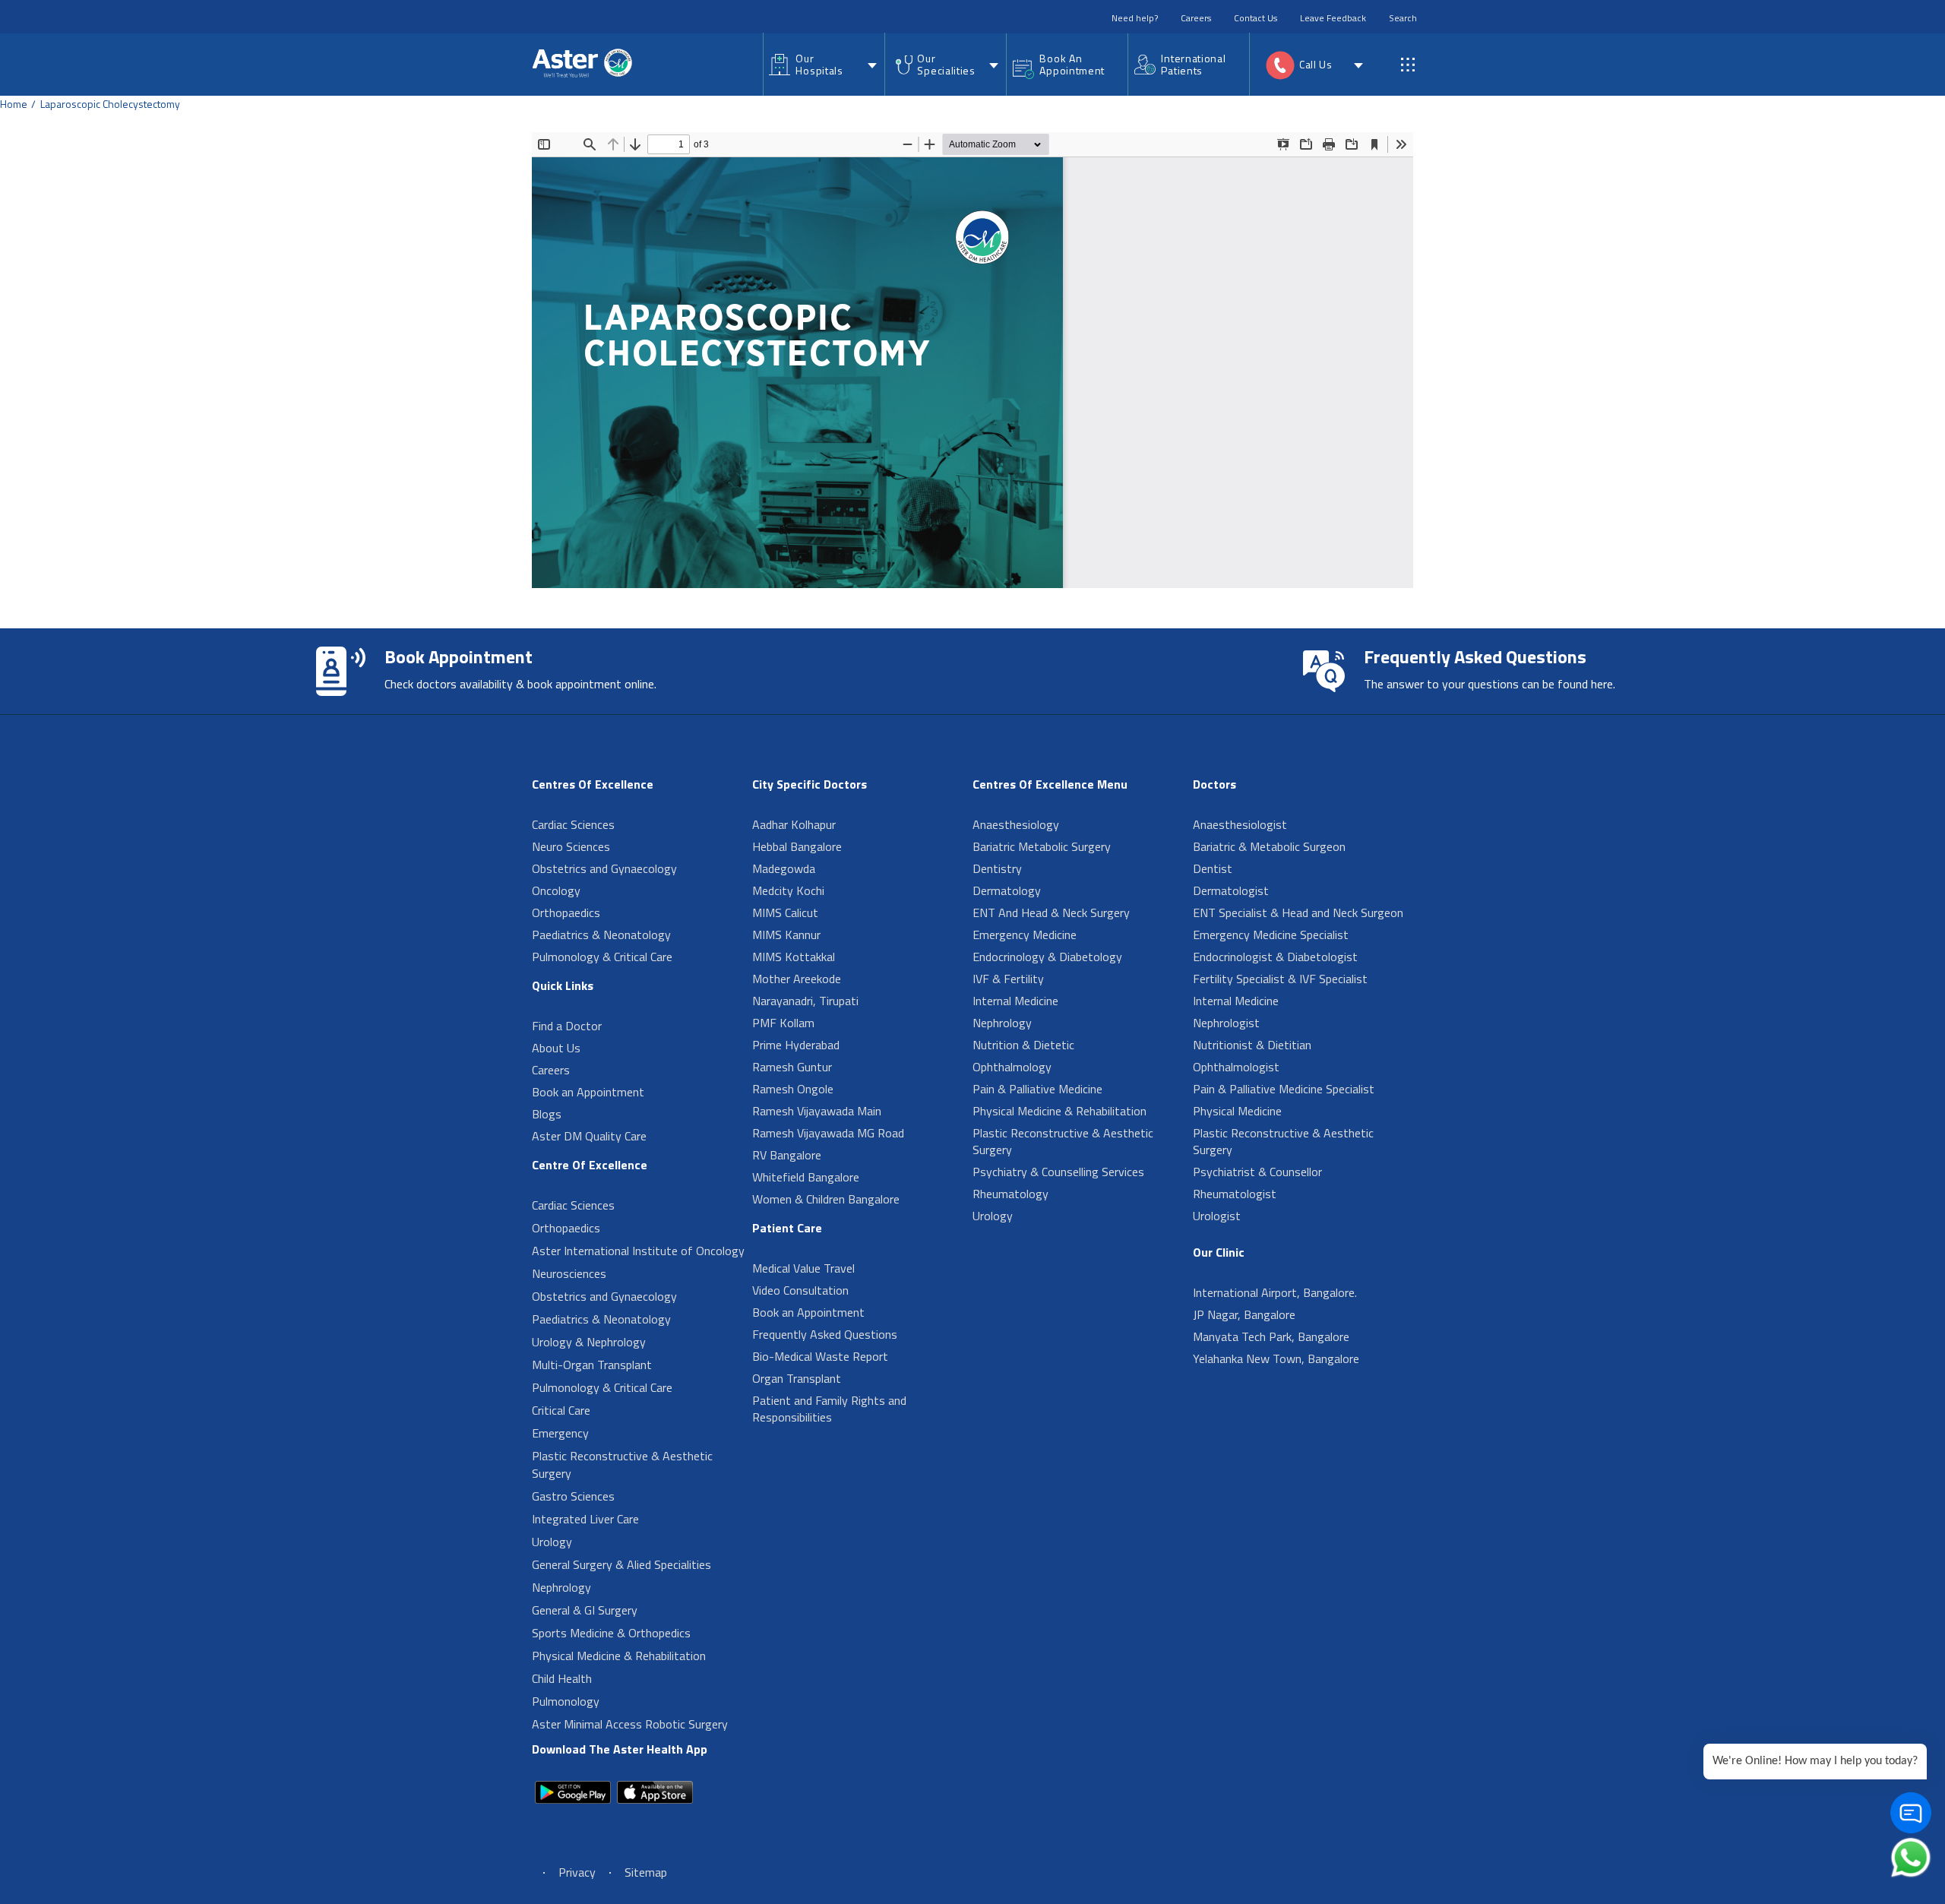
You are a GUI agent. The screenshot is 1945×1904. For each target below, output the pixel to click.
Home (14, 104)
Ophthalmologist (1236, 1067)
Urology (552, 1542)
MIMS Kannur (786, 935)
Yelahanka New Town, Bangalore (1276, 1358)
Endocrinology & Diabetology (1047, 957)
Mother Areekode (797, 979)
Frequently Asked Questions (825, 1334)
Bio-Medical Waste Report (820, 1356)
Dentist (1213, 868)
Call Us (1316, 64)
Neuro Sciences (571, 846)
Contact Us (1256, 18)
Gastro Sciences (573, 1496)
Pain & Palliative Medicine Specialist (1284, 1089)
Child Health (562, 1678)
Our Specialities (946, 64)
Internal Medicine (1015, 1001)
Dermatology (1007, 890)
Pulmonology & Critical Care (602, 957)
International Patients (1193, 64)
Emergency (560, 1433)
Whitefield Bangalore (806, 1177)
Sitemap (646, 1872)
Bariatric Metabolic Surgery (1042, 846)
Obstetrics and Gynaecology (604, 868)
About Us (556, 1048)
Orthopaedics (566, 912)
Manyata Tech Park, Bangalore (1271, 1336)
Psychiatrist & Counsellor (1257, 1172)
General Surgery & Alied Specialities (621, 1564)
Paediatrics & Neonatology (601, 935)
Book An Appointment (1072, 64)
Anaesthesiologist (1240, 824)
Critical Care (561, 1410)
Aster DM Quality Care (589, 1136)
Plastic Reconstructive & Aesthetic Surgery (622, 1464)
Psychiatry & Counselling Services (1058, 1172)
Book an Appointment (588, 1092)
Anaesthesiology (1016, 824)
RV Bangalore (787, 1155)
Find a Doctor (567, 1026)
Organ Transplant (797, 1378)
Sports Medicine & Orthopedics (611, 1633)
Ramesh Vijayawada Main (817, 1111)
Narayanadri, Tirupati (805, 1001)
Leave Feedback (1333, 18)
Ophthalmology (1012, 1067)
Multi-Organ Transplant (592, 1365)
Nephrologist (1226, 1023)
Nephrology (561, 1587)
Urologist (1217, 1216)
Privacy (577, 1872)
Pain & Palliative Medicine (1037, 1089)
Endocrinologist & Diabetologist (1275, 957)
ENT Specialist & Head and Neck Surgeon (1298, 912)
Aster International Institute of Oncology (638, 1251)
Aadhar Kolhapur (794, 824)
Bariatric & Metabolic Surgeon (1269, 846)
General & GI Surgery (585, 1610)
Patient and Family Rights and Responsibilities (829, 1409)
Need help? (1135, 18)
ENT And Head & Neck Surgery (1051, 912)
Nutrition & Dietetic (1023, 1045)
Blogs (547, 1114)
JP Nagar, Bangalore (1244, 1314)
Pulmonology (566, 1701)
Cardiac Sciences (573, 824)
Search (1403, 18)
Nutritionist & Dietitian (1252, 1045)
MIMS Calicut (785, 912)
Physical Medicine (1237, 1111)
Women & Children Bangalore (826, 1199)
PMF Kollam (783, 1023)
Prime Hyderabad (796, 1045)
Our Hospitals (819, 64)
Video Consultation (800, 1290)
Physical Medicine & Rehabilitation (619, 1656)
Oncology (556, 890)
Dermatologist (1231, 890)
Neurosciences (569, 1273)
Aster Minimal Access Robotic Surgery (630, 1724)
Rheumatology (1010, 1194)
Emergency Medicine (1025, 935)
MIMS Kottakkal (794, 957)
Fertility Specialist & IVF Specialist (1280, 979)
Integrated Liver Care (585, 1519)
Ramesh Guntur (792, 1067)
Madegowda (784, 868)
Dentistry (997, 868)
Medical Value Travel (803, 1268)
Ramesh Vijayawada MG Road (828, 1133)
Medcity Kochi (788, 890)
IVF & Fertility (1008, 979)
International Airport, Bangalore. (1275, 1292)
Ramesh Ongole (793, 1089)
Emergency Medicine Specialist (1271, 935)
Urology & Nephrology (589, 1342)
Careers (1196, 18)
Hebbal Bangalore (797, 846)
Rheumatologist (1235, 1194)
